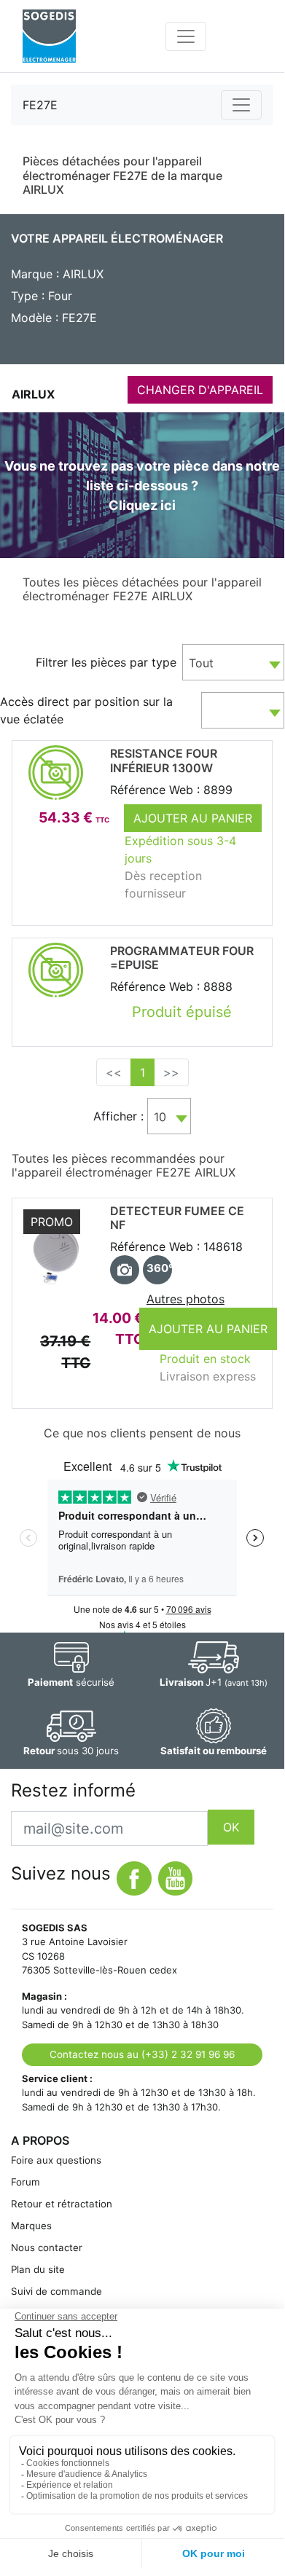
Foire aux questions (56, 2160)
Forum (26, 2182)
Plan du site (38, 2269)
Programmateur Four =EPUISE (182, 958)
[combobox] (233, 662)
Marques (31, 2226)
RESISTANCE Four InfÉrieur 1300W (164, 760)
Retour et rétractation (62, 2204)
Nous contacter (47, 2247)
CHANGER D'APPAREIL (200, 390)
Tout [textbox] (201, 663)
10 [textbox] (160, 1117)
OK (231, 1827)
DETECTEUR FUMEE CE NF (177, 1218)
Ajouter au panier (193, 818)
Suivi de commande (56, 2291)
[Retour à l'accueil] (49, 36)
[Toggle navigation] (186, 36)
